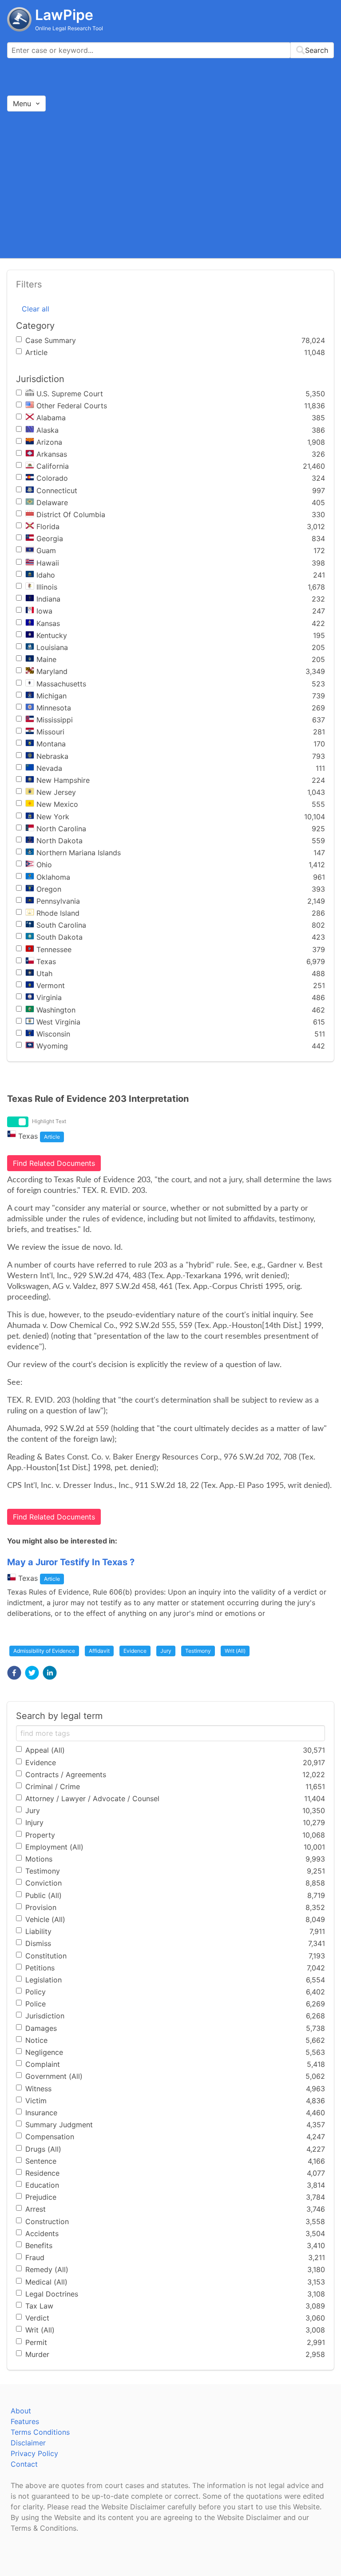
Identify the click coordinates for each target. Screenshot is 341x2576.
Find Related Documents (54, 1163)
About (21, 2411)
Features (25, 2421)
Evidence (135, 1651)
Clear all (36, 309)
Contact (24, 2464)
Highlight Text (49, 1121)
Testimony (198, 1651)
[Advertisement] (170, 184)
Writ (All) (235, 1651)
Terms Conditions (40, 2432)
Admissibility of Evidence (44, 1651)
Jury (166, 1651)
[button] (14, 1673)
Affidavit (99, 1651)
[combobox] (170, 50)
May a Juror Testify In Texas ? (71, 1562)
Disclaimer (28, 2443)
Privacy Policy (34, 2453)
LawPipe (64, 15)
